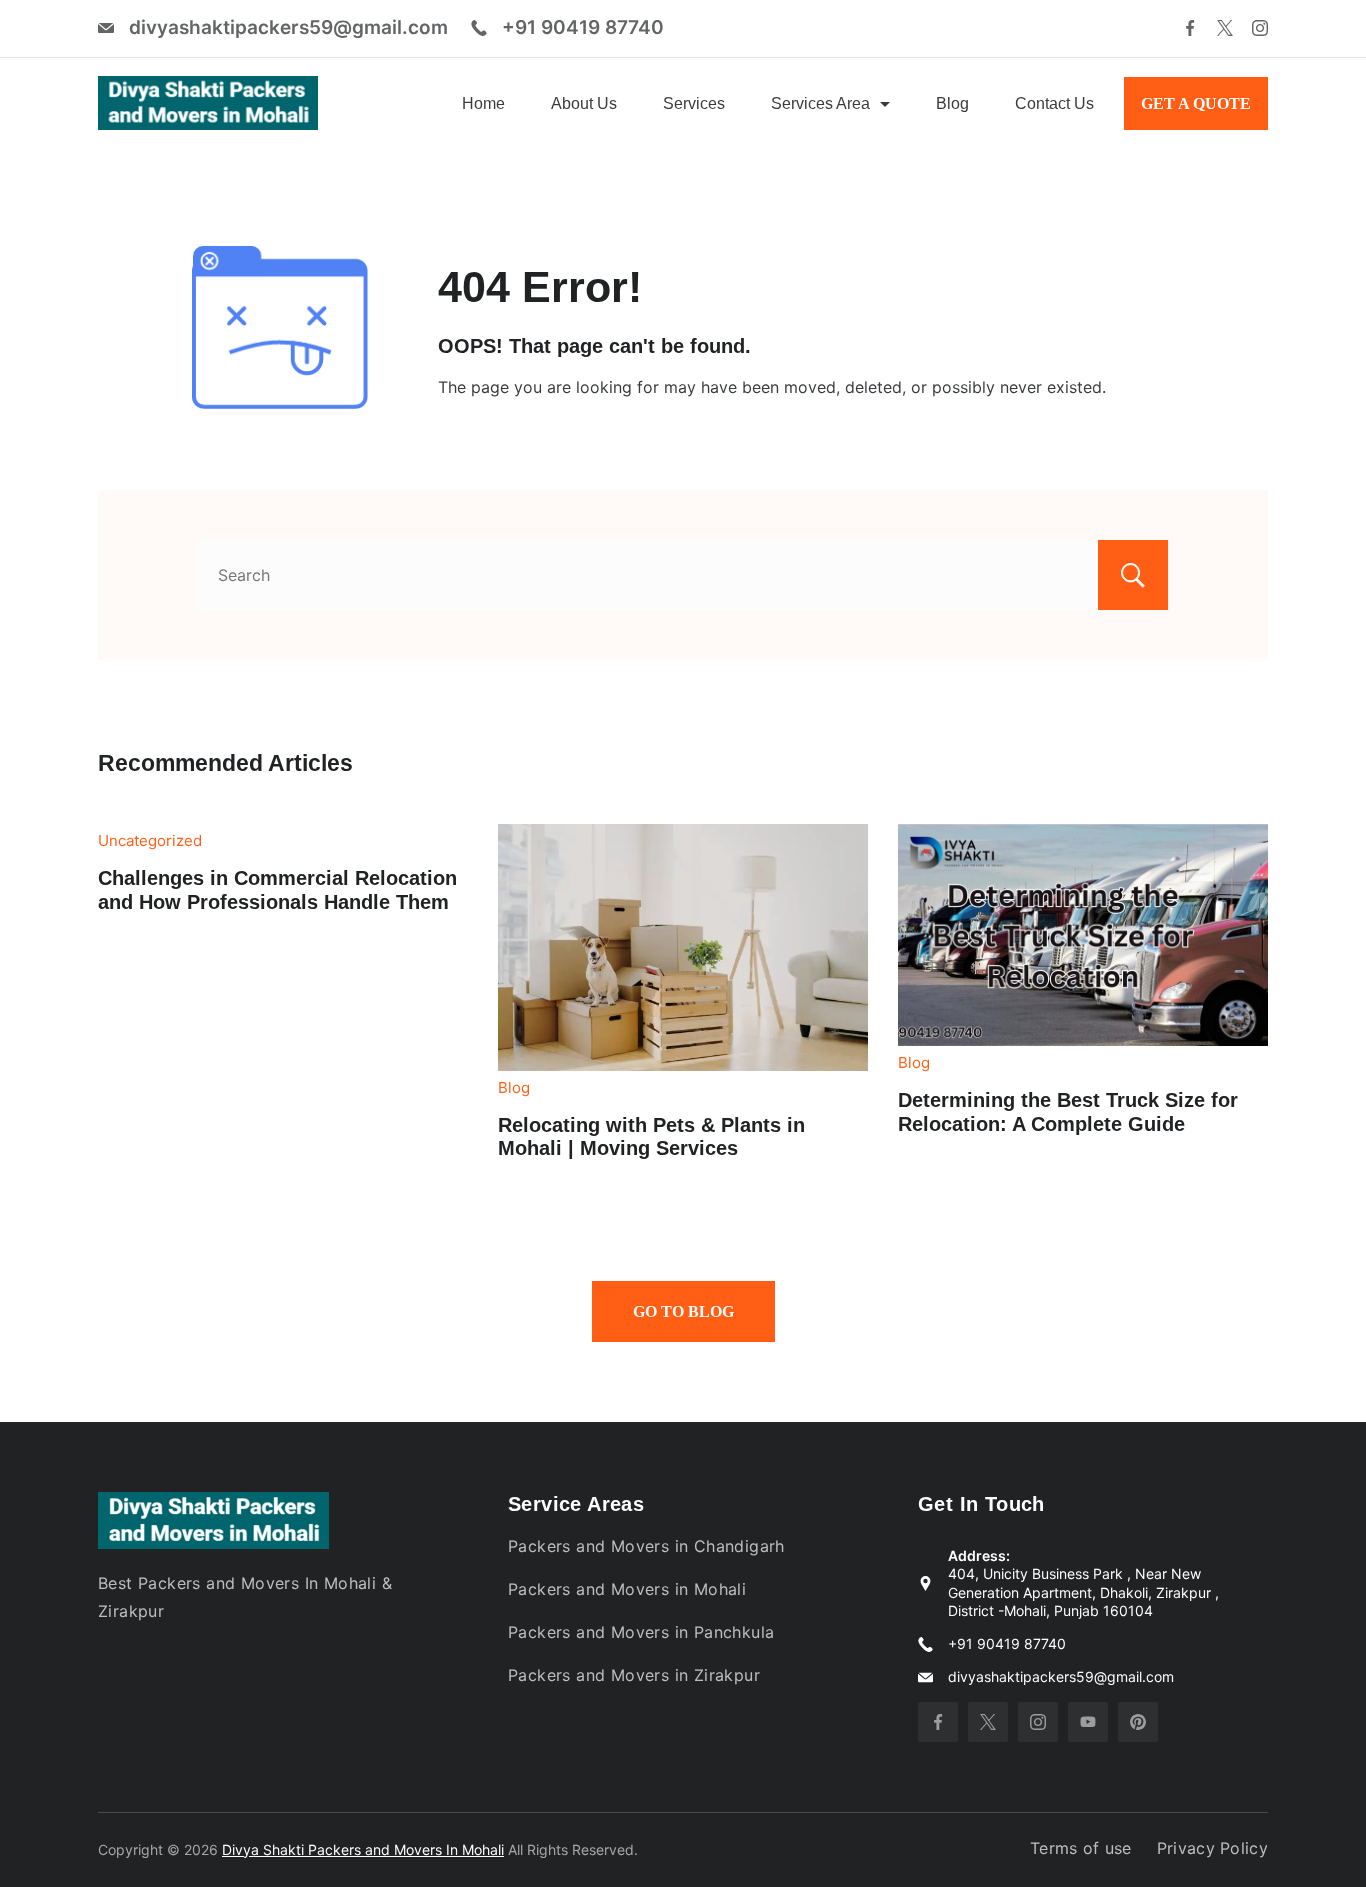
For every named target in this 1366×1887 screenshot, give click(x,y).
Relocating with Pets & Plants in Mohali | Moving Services (651, 1137)
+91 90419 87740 (583, 27)
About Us (584, 103)
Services (694, 103)
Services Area (820, 103)
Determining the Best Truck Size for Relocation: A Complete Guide (1068, 1112)
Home (483, 103)
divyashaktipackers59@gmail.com (288, 27)
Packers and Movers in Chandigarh (646, 1546)
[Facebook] (1190, 28)
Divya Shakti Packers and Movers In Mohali (363, 1849)
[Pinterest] (1138, 1722)
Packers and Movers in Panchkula (641, 1632)
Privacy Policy (1212, 1848)
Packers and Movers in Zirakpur (634, 1675)
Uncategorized (150, 840)
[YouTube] (1088, 1722)
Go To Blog (683, 1311)
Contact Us (1054, 103)
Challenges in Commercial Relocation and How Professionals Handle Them (277, 890)
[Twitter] (1225, 28)
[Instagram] (1260, 28)
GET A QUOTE (1196, 103)
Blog (952, 103)
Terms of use (1081, 1848)
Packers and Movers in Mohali (627, 1589)
